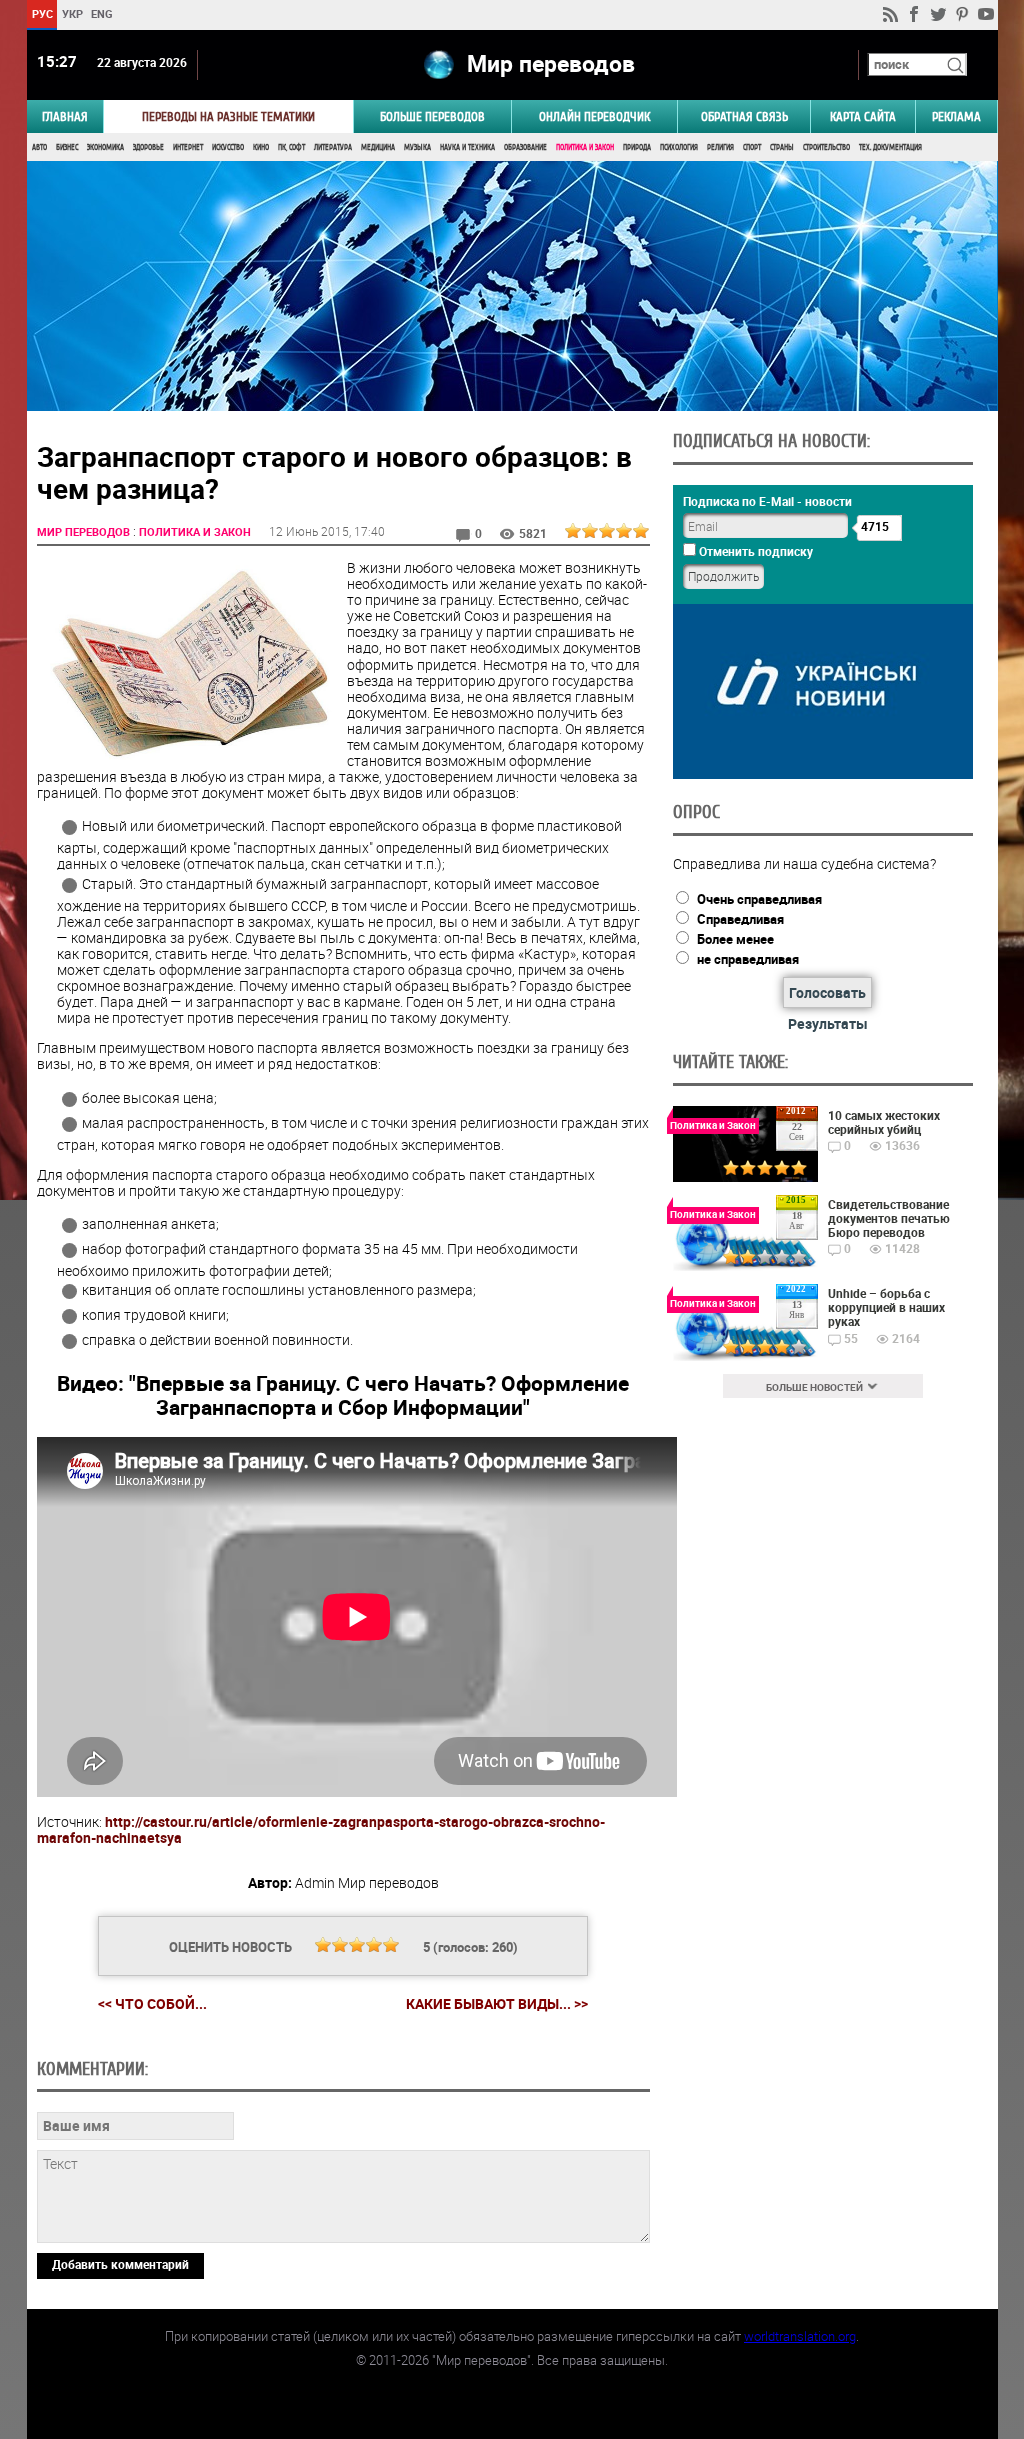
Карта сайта (863, 116)
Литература (333, 147)
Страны (782, 147)
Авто (39, 147)
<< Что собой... (152, 2003)
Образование (525, 147)
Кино (261, 147)
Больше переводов (432, 116)
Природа (637, 147)
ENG (102, 13)
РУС (41, 13)
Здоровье (148, 147)
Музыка (417, 147)
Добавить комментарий (120, 2264)
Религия (720, 147)
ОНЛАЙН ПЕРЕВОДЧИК (594, 116)
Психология (679, 147)
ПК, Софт (291, 147)
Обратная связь (744, 116)
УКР (71, 13)
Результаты (828, 1023)
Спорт (752, 147)
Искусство (228, 147)
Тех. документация (890, 147)
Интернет (188, 147)
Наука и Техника (467, 147)
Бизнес (67, 147)
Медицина (378, 147)
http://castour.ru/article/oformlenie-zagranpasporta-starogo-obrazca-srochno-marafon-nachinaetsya (321, 1829)
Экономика (105, 147)
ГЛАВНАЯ (65, 116)
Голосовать (827, 992)
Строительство (826, 147)
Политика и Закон (585, 147)
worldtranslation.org (800, 2336)
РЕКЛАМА (956, 116)
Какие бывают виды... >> (497, 2004)
